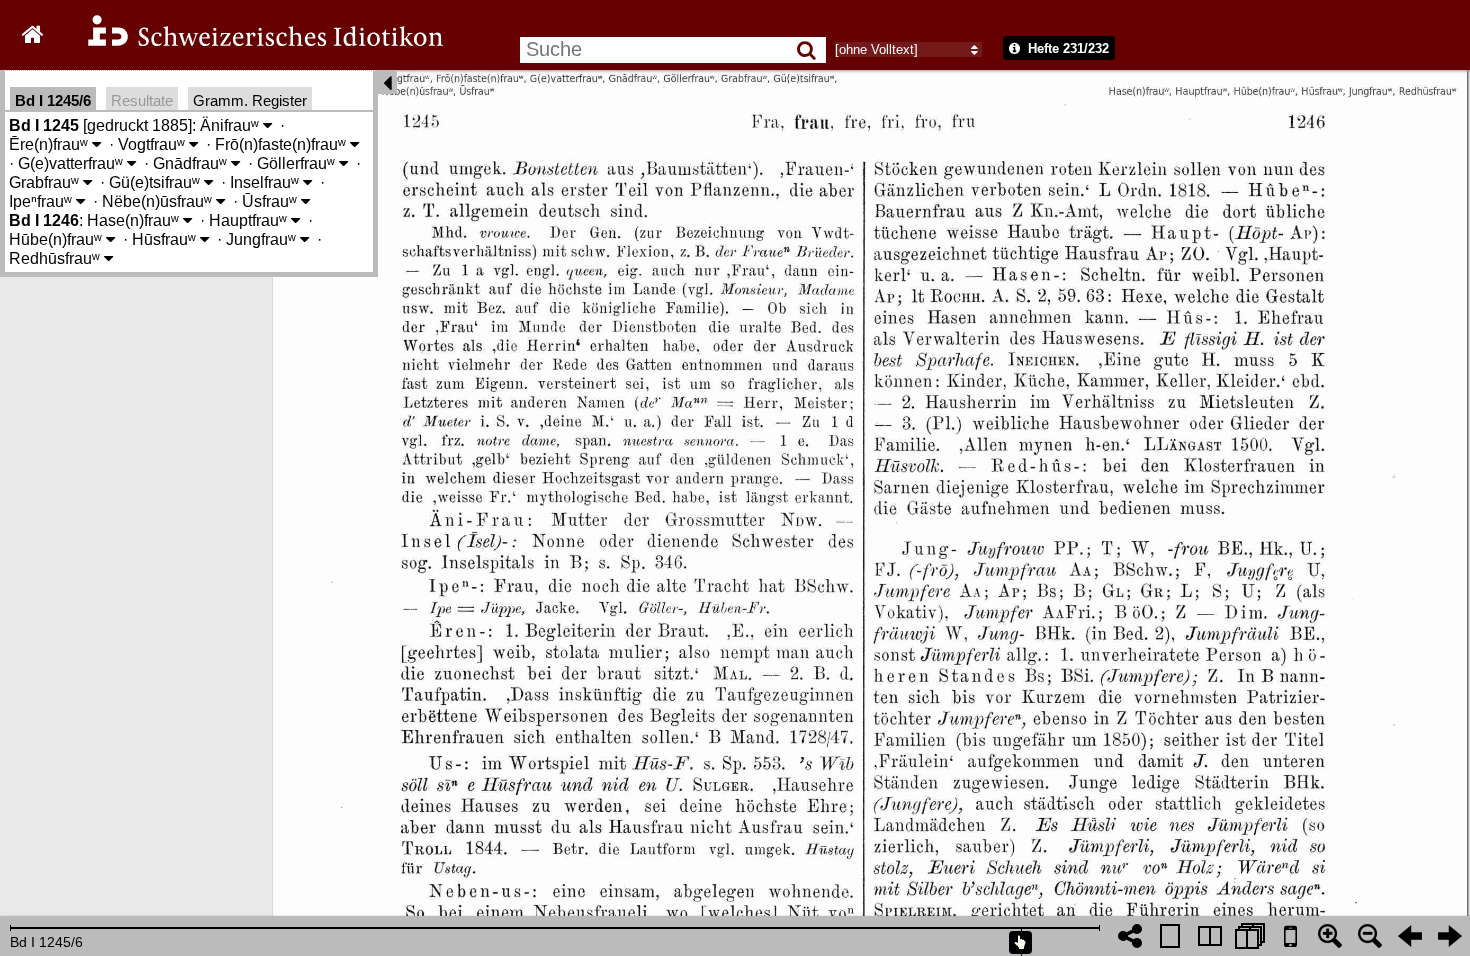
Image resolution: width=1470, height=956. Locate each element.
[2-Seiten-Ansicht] (1210, 936)
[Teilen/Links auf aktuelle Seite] (1130, 936)
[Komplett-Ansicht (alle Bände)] (1250, 936)
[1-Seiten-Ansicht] (1170, 936)
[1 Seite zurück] (1410, 936)
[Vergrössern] (1330, 936)
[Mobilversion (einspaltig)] (1290, 936)
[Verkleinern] (1370, 936)
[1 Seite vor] (1450, 936)
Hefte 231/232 (1066, 48)
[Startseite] (252, 43)
